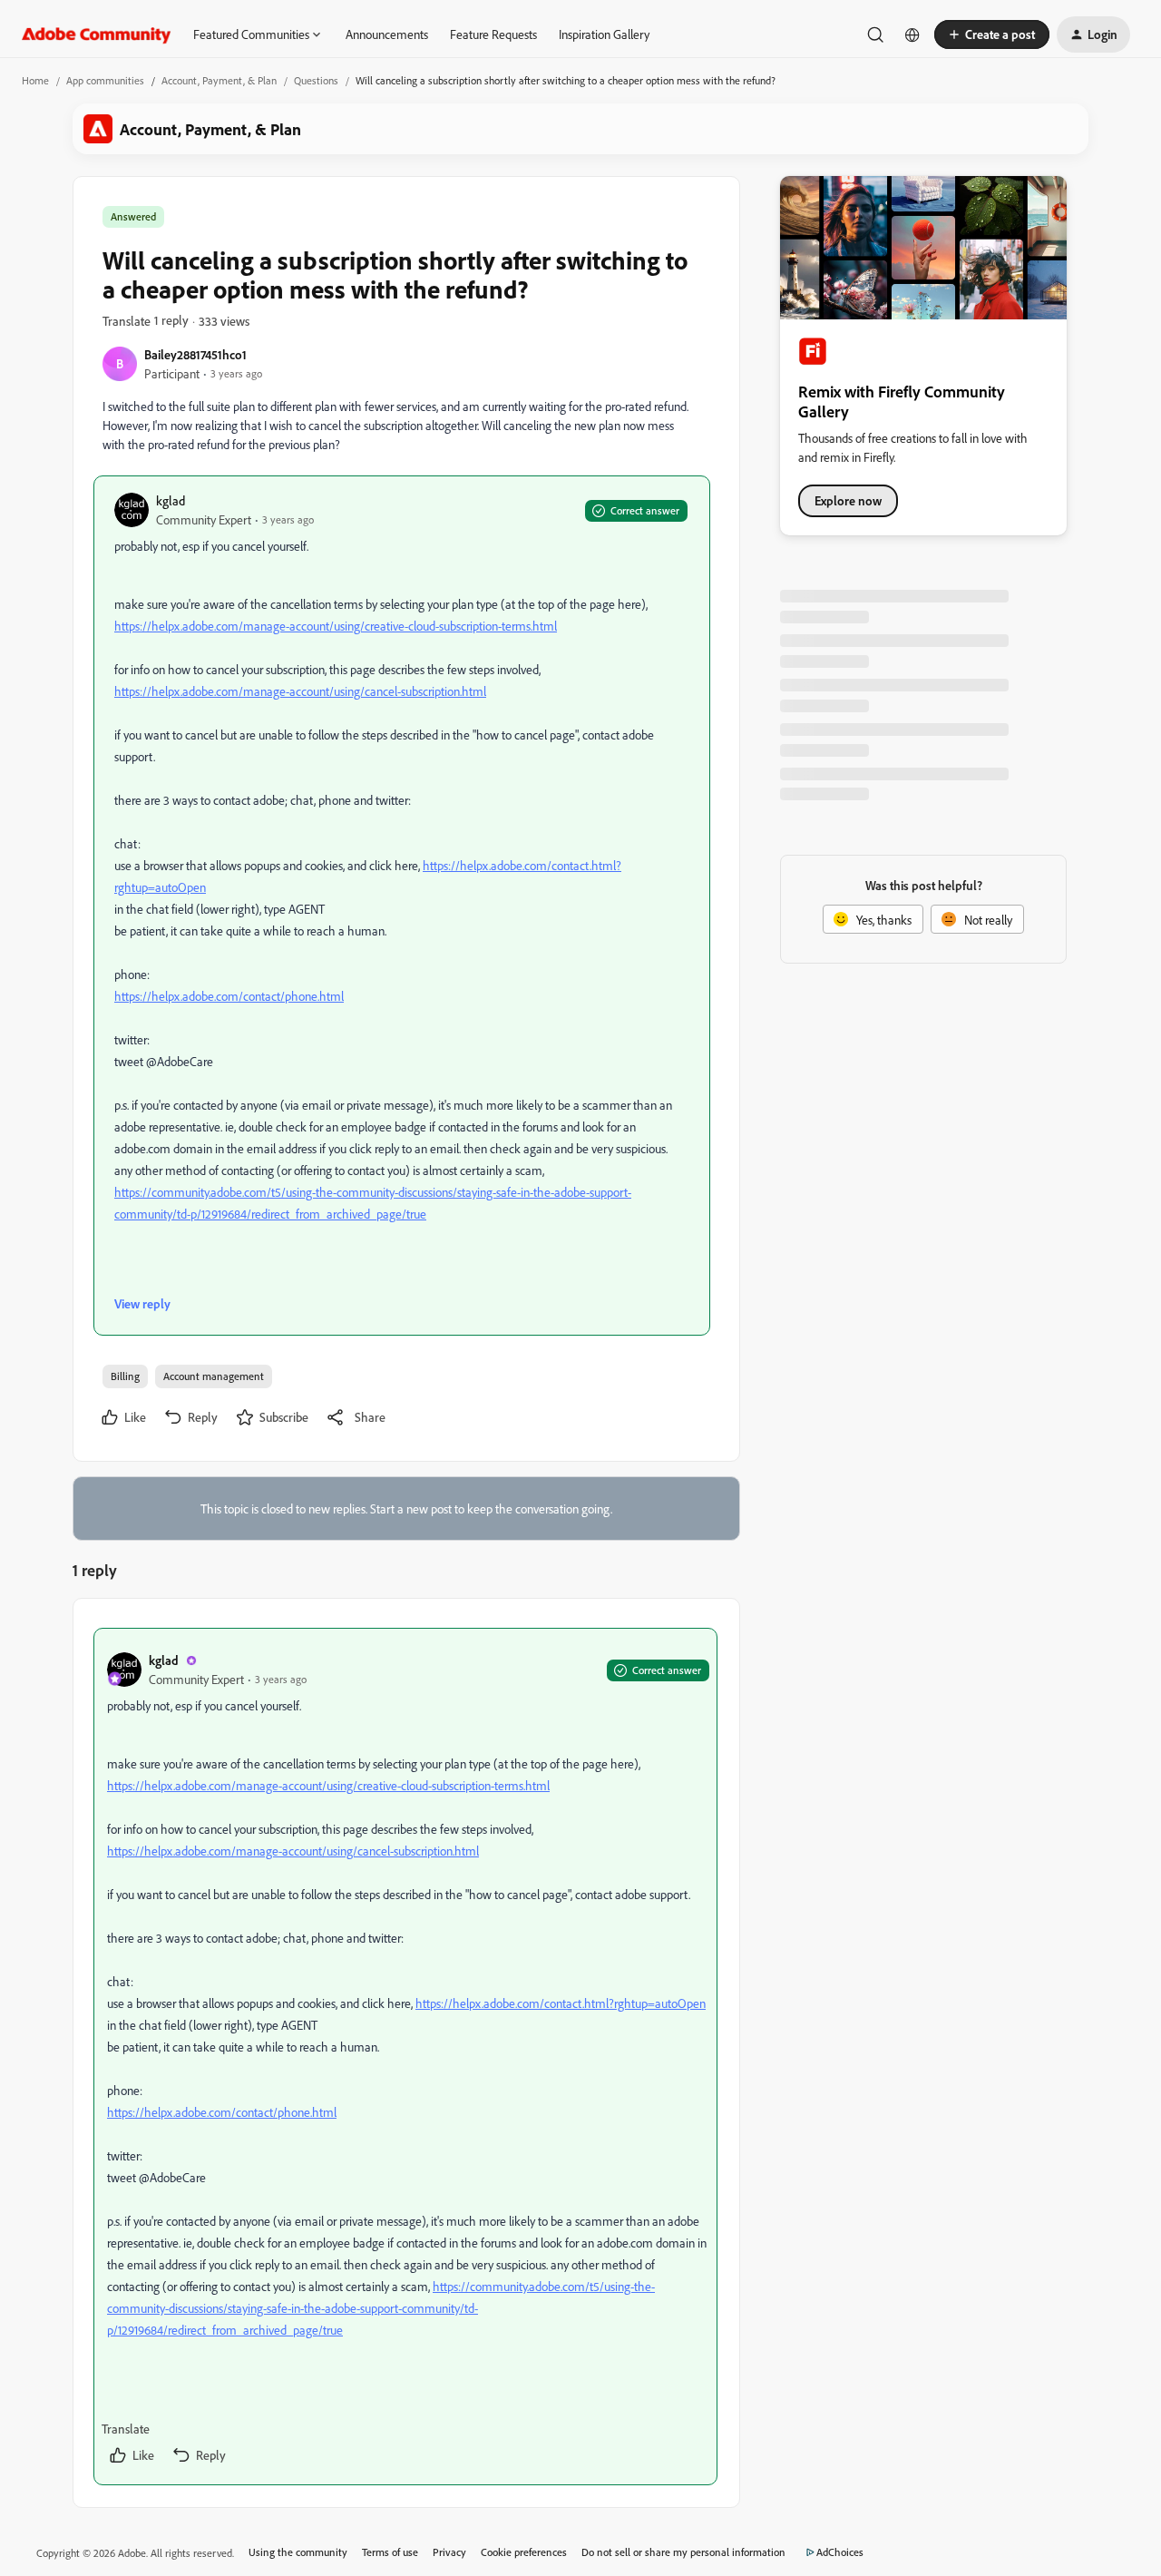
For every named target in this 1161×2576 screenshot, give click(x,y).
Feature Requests (493, 34)
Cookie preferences (524, 2552)
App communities (105, 80)
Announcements (387, 34)
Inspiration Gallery (604, 34)
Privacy (449, 2552)
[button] (992, 34)
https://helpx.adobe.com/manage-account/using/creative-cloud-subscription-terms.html (336, 626)
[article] (405, 2057)
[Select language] (912, 34)
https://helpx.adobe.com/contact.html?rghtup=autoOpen (561, 2003)
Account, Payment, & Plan (219, 80)
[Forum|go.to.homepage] (97, 34)
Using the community (298, 2552)
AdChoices (840, 2552)
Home (35, 80)
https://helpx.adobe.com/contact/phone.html (229, 996)
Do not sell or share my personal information (683, 2552)
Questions (316, 80)
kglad (171, 500)
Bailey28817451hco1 (195, 354)
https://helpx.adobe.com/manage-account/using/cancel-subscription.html (300, 691)
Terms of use (390, 2552)
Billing (125, 1376)
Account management (214, 1376)
